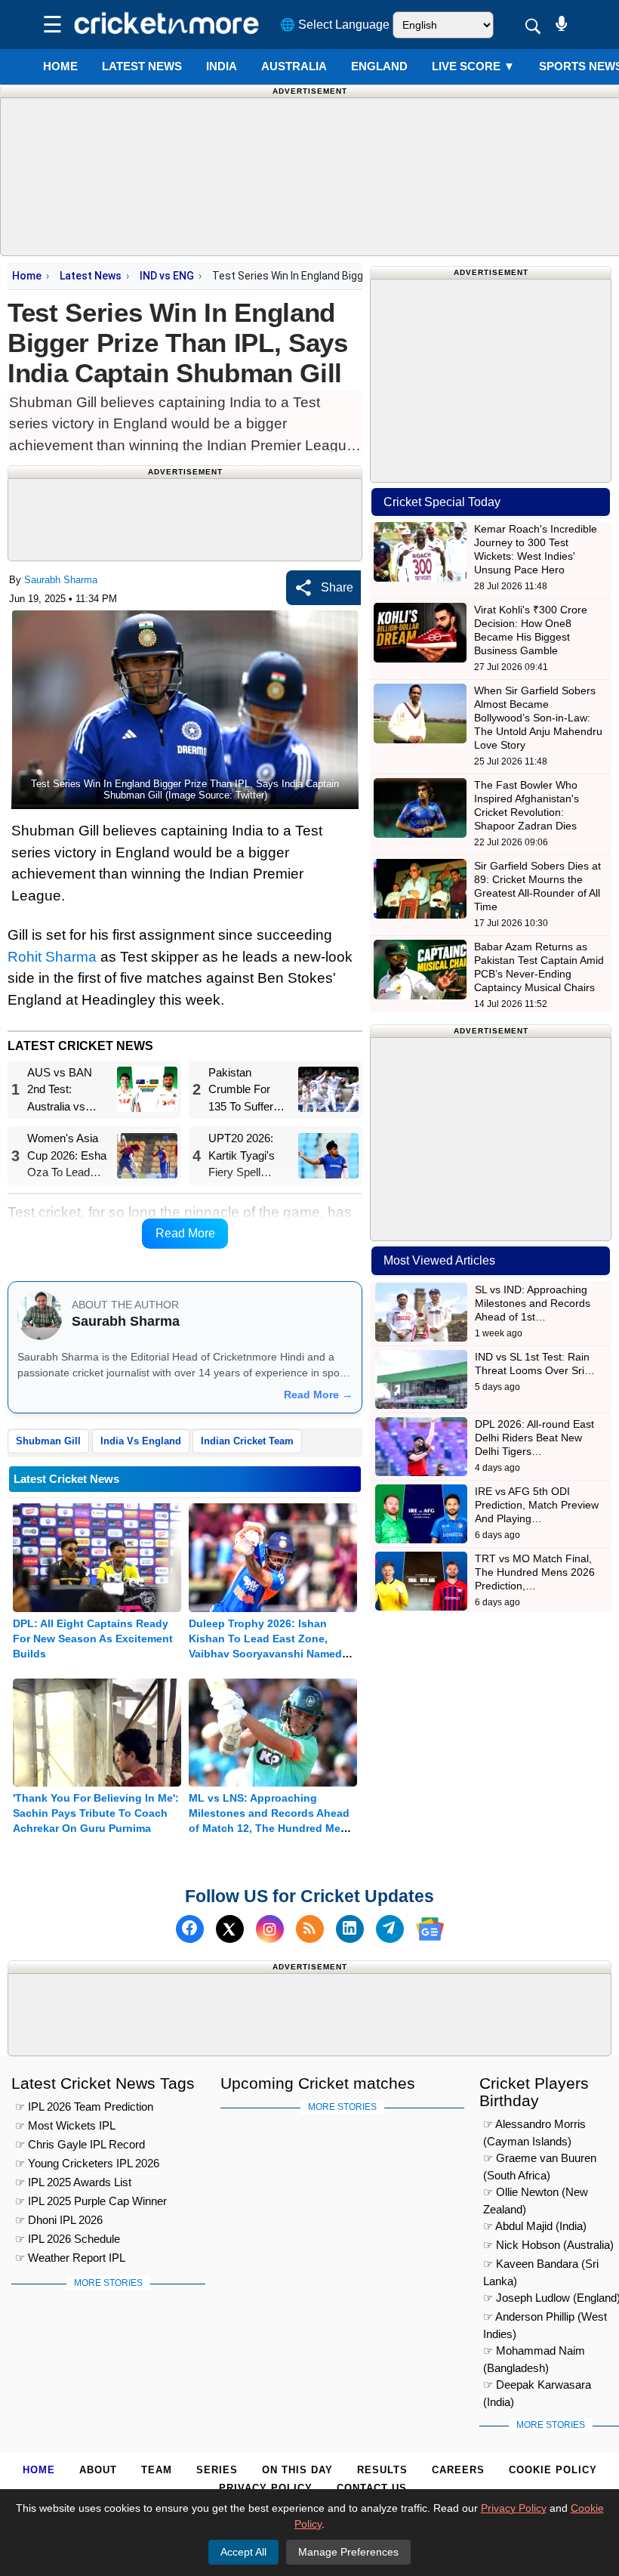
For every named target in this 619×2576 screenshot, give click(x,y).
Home (60, 66)
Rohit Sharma (52, 957)
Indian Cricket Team (247, 1441)
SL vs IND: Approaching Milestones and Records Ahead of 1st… (533, 1303)
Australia (294, 66)
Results (382, 2470)
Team (157, 2470)
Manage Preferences (348, 2552)
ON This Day (297, 2470)
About (98, 2470)
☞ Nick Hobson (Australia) (548, 2245)
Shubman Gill (48, 1441)
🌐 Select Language (335, 25)
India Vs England (141, 1441)
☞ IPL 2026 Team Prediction (84, 2107)
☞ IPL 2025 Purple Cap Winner (91, 2201)
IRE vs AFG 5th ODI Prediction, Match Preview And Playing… (537, 1505)
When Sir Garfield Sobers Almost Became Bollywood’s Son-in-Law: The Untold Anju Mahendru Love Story (538, 718)
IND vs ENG (167, 276)
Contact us (372, 2488)
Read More (185, 1233)
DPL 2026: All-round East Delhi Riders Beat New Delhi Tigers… (534, 1438)
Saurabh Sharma (61, 580)
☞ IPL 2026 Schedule (68, 2239)
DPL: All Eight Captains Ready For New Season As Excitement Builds (93, 1639)
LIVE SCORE (473, 66)
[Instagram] (270, 1929)
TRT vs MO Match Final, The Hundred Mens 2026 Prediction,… (535, 1572)
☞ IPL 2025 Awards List (73, 2182)
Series (217, 2470)
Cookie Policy (553, 2470)
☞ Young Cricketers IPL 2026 (87, 2163)
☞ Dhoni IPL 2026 (59, 2220)
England (379, 66)
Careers (458, 2470)
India (222, 66)
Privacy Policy (266, 2488)
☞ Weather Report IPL (70, 2258)
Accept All (243, 2552)
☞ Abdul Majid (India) (535, 2226)
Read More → (318, 1395)
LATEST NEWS (142, 66)
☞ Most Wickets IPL (65, 2125)
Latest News (91, 276)
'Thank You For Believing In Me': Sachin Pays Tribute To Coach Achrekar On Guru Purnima (96, 1813)
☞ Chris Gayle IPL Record (80, 2144)
